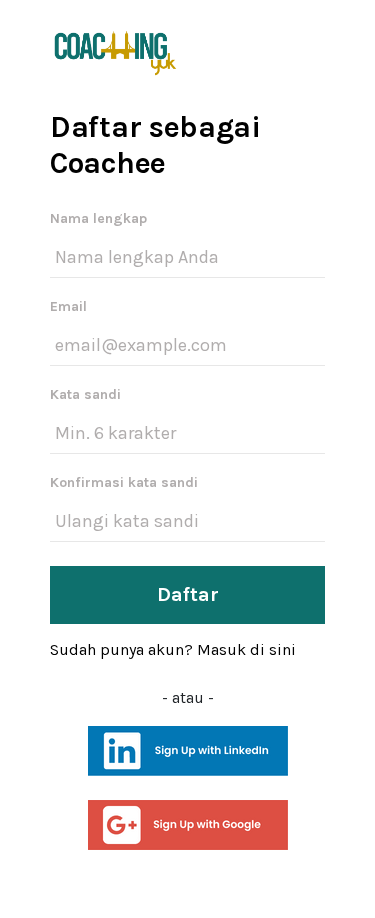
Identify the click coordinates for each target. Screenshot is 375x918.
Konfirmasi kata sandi (124, 482)
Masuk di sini (246, 649)
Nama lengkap (98, 218)
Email (68, 306)
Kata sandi (85, 394)
